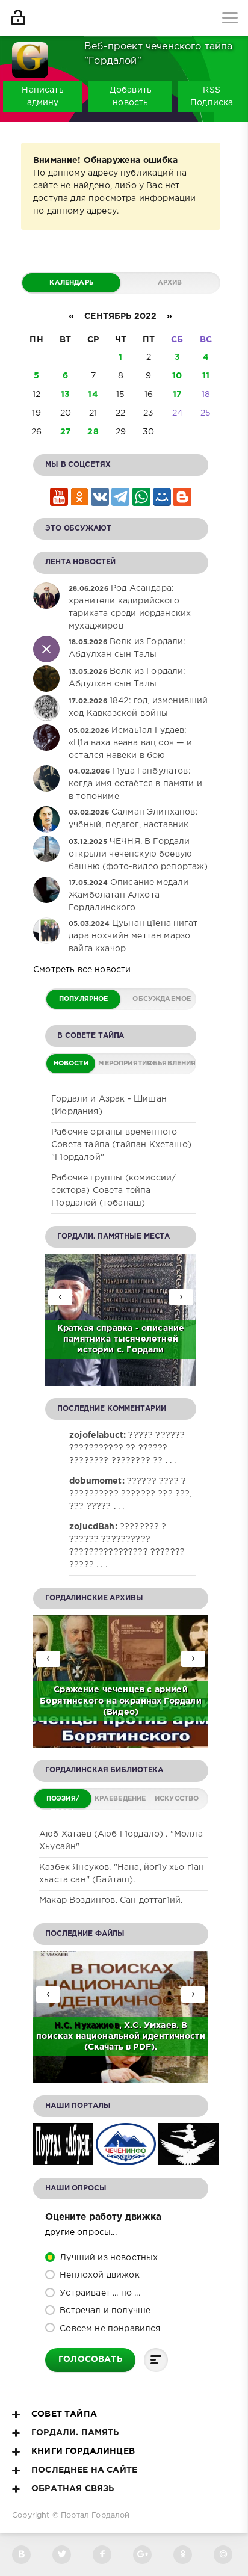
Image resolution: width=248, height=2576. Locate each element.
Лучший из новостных (107, 2258)
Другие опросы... (81, 2232)
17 (177, 395)
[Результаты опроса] (156, 2360)
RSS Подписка (212, 97)
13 (65, 395)
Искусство (177, 1799)
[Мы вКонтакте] (21, 2555)
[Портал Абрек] (63, 2158)
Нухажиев (96, 2026)
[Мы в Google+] (142, 2555)
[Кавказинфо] (188, 2158)
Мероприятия (121, 1064)
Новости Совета (71, 1067)
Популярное (84, 999)
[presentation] (181, 1297)
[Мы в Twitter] (62, 2555)
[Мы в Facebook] (102, 2555)
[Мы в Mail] (223, 2555)
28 (93, 432)
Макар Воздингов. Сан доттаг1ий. (111, 1900)
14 (93, 395)
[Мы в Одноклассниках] (183, 2555)
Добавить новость (131, 97)
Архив (170, 283)
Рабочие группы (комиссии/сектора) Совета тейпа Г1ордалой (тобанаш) (113, 1191)
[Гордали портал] (30, 54)
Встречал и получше (104, 2311)
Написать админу (42, 97)
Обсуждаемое (162, 999)
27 (66, 432)
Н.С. (64, 2026)
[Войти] (18, 18)
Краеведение (120, 1799)
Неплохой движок (98, 2275)
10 (177, 376)
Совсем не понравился (109, 2329)
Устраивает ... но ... (99, 2293)
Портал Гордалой (95, 2516)
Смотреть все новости (82, 970)
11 (206, 376)
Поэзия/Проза (63, 1802)
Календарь (71, 283)
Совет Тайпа (64, 2414)
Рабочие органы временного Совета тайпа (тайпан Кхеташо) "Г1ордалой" (121, 1145)
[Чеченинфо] (126, 2158)
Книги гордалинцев (83, 2451)
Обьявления (170, 1064)
